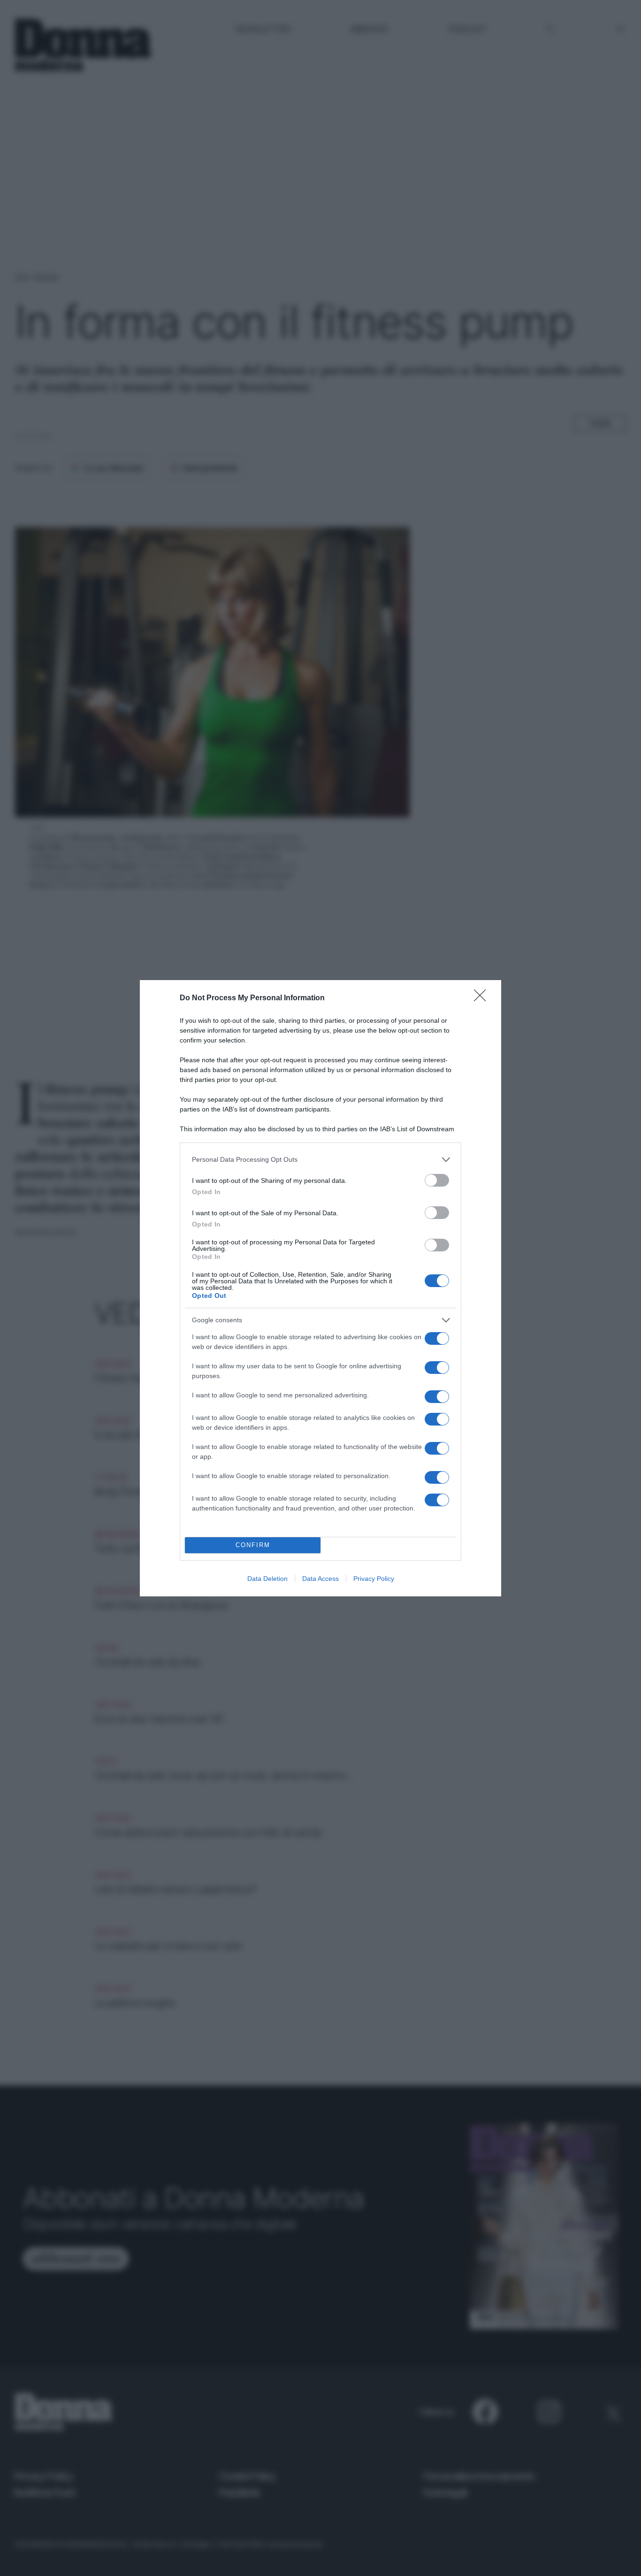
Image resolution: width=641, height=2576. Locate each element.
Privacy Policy (374, 1579)
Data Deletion (267, 1579)
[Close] (483, 998)
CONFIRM (253, 1545)
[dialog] (320, 1288)
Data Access (320, 1579)
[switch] (437, 1180)
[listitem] (320, 1160)
